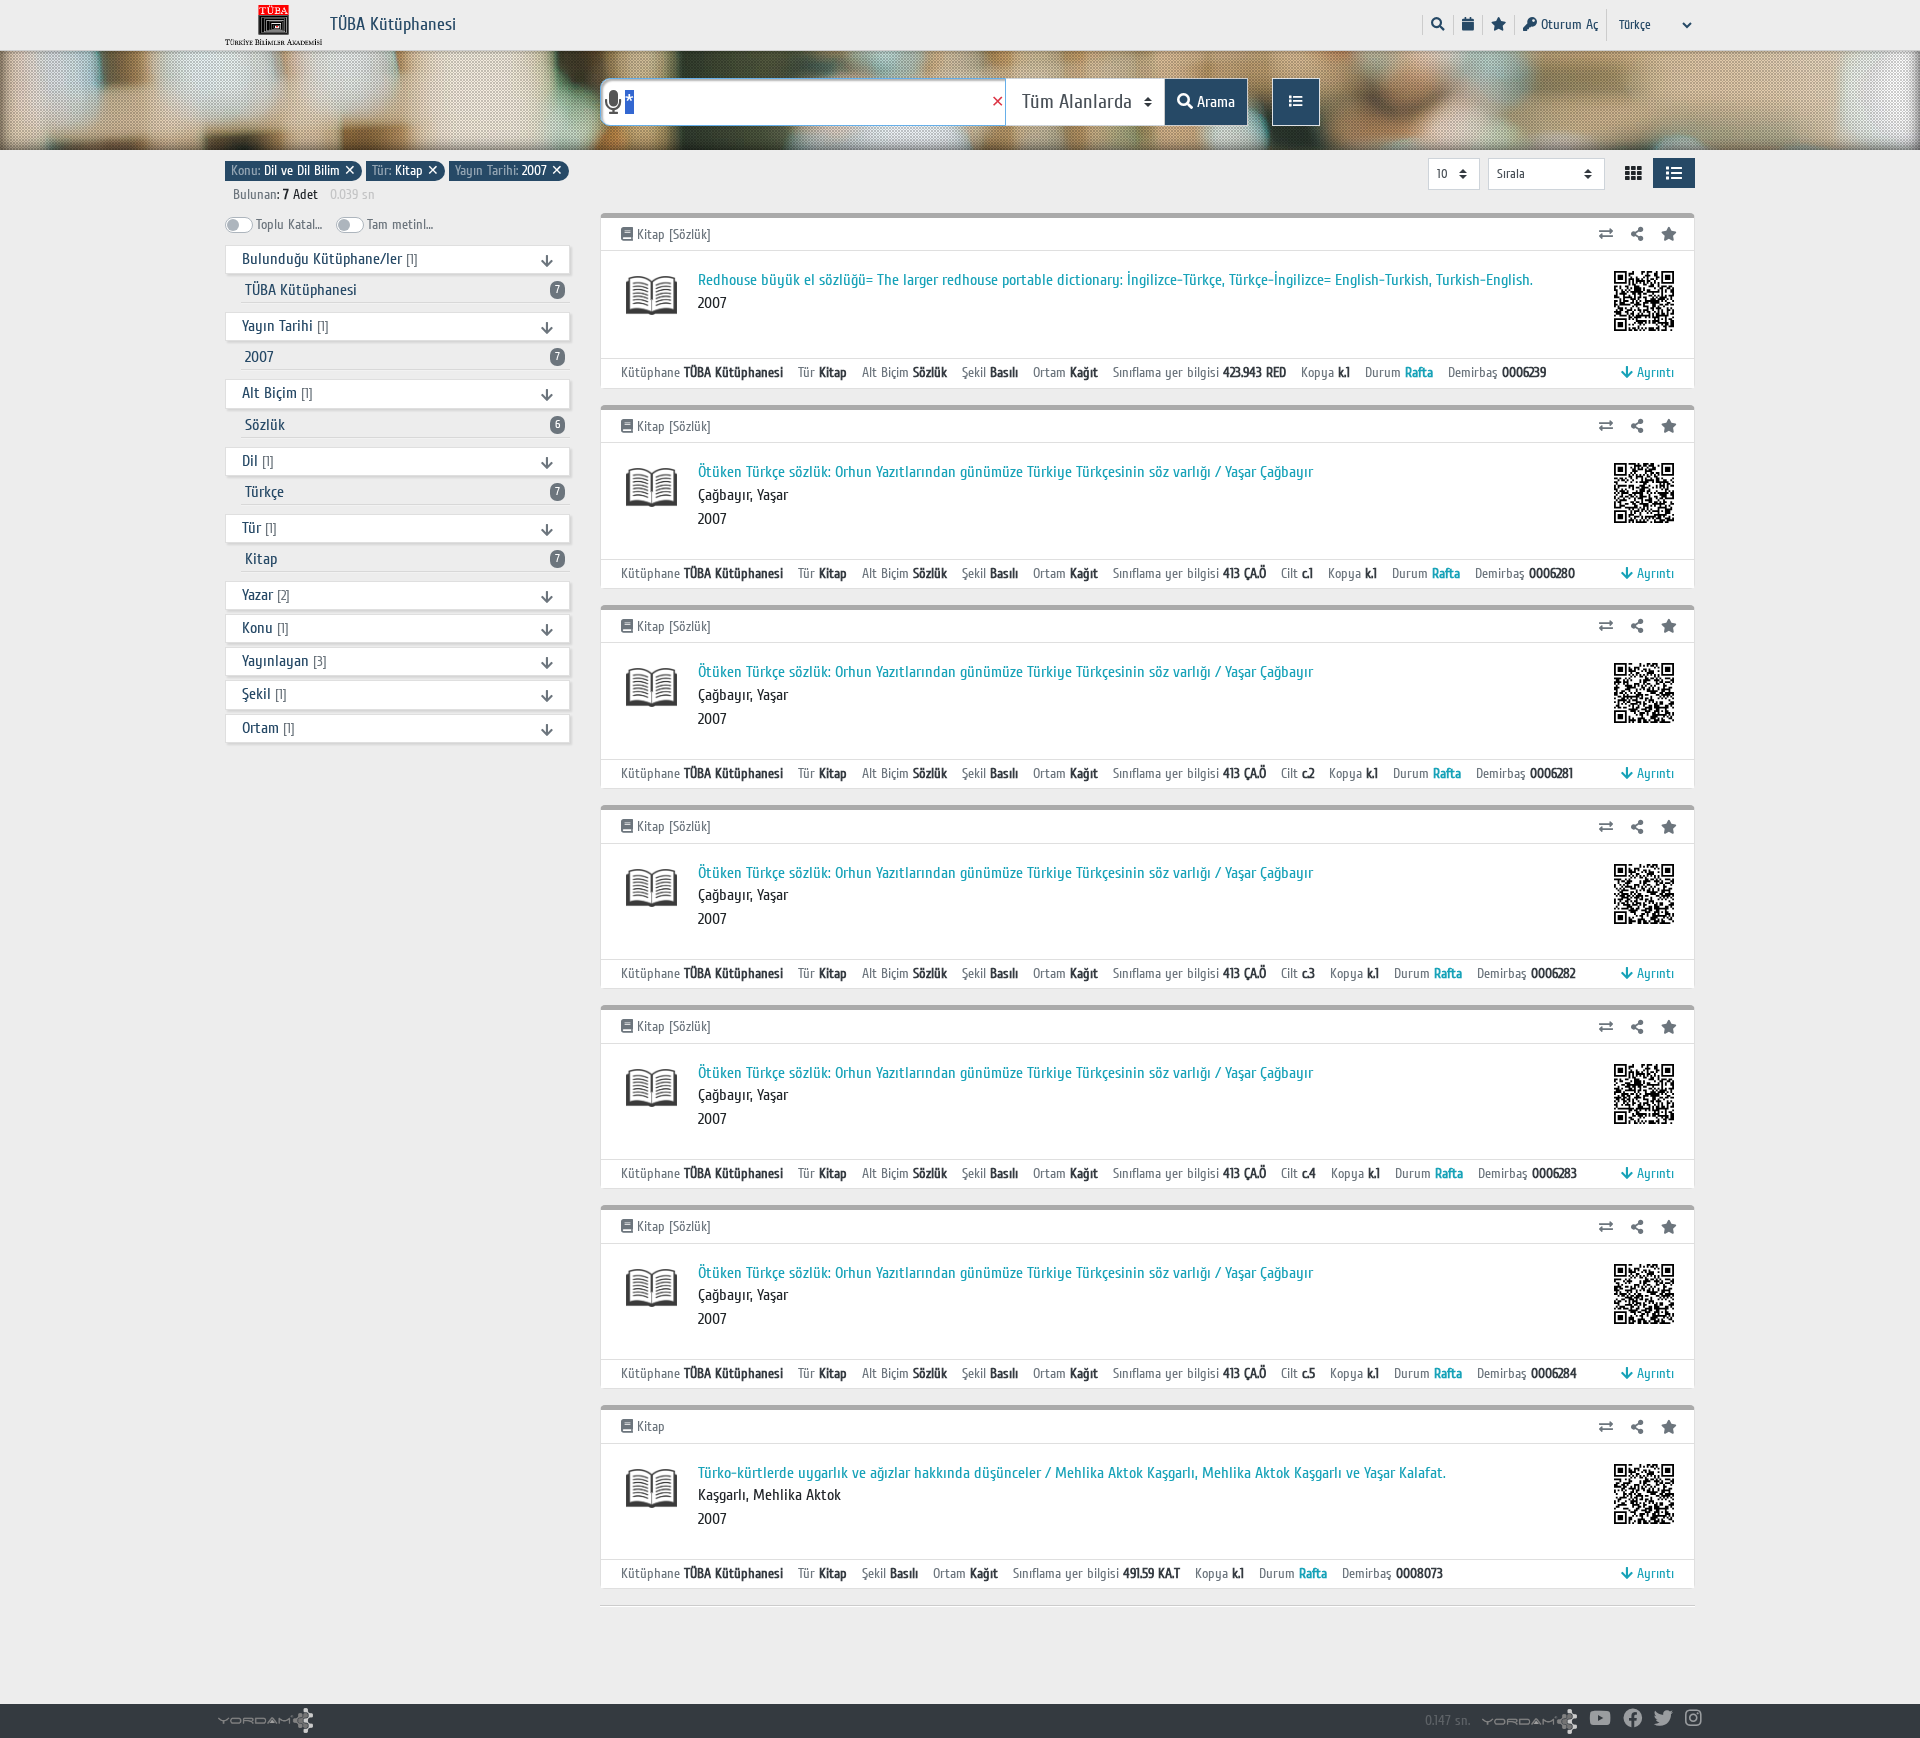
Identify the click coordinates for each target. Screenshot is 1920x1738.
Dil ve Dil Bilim (293, 170)
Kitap (405, 170)
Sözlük (402, 425)
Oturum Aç (1567, 24)
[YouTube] (1600, 1719)
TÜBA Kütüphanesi (402, 290)
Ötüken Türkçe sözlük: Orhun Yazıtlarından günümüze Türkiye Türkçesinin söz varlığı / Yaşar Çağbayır (1005, 472)
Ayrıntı (1653, 372)
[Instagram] (1693, 1719)
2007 (509, 170)
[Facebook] (1632, 1719)
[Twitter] (1663, 1719)
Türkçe (402, 492)
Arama (1214, 102)
